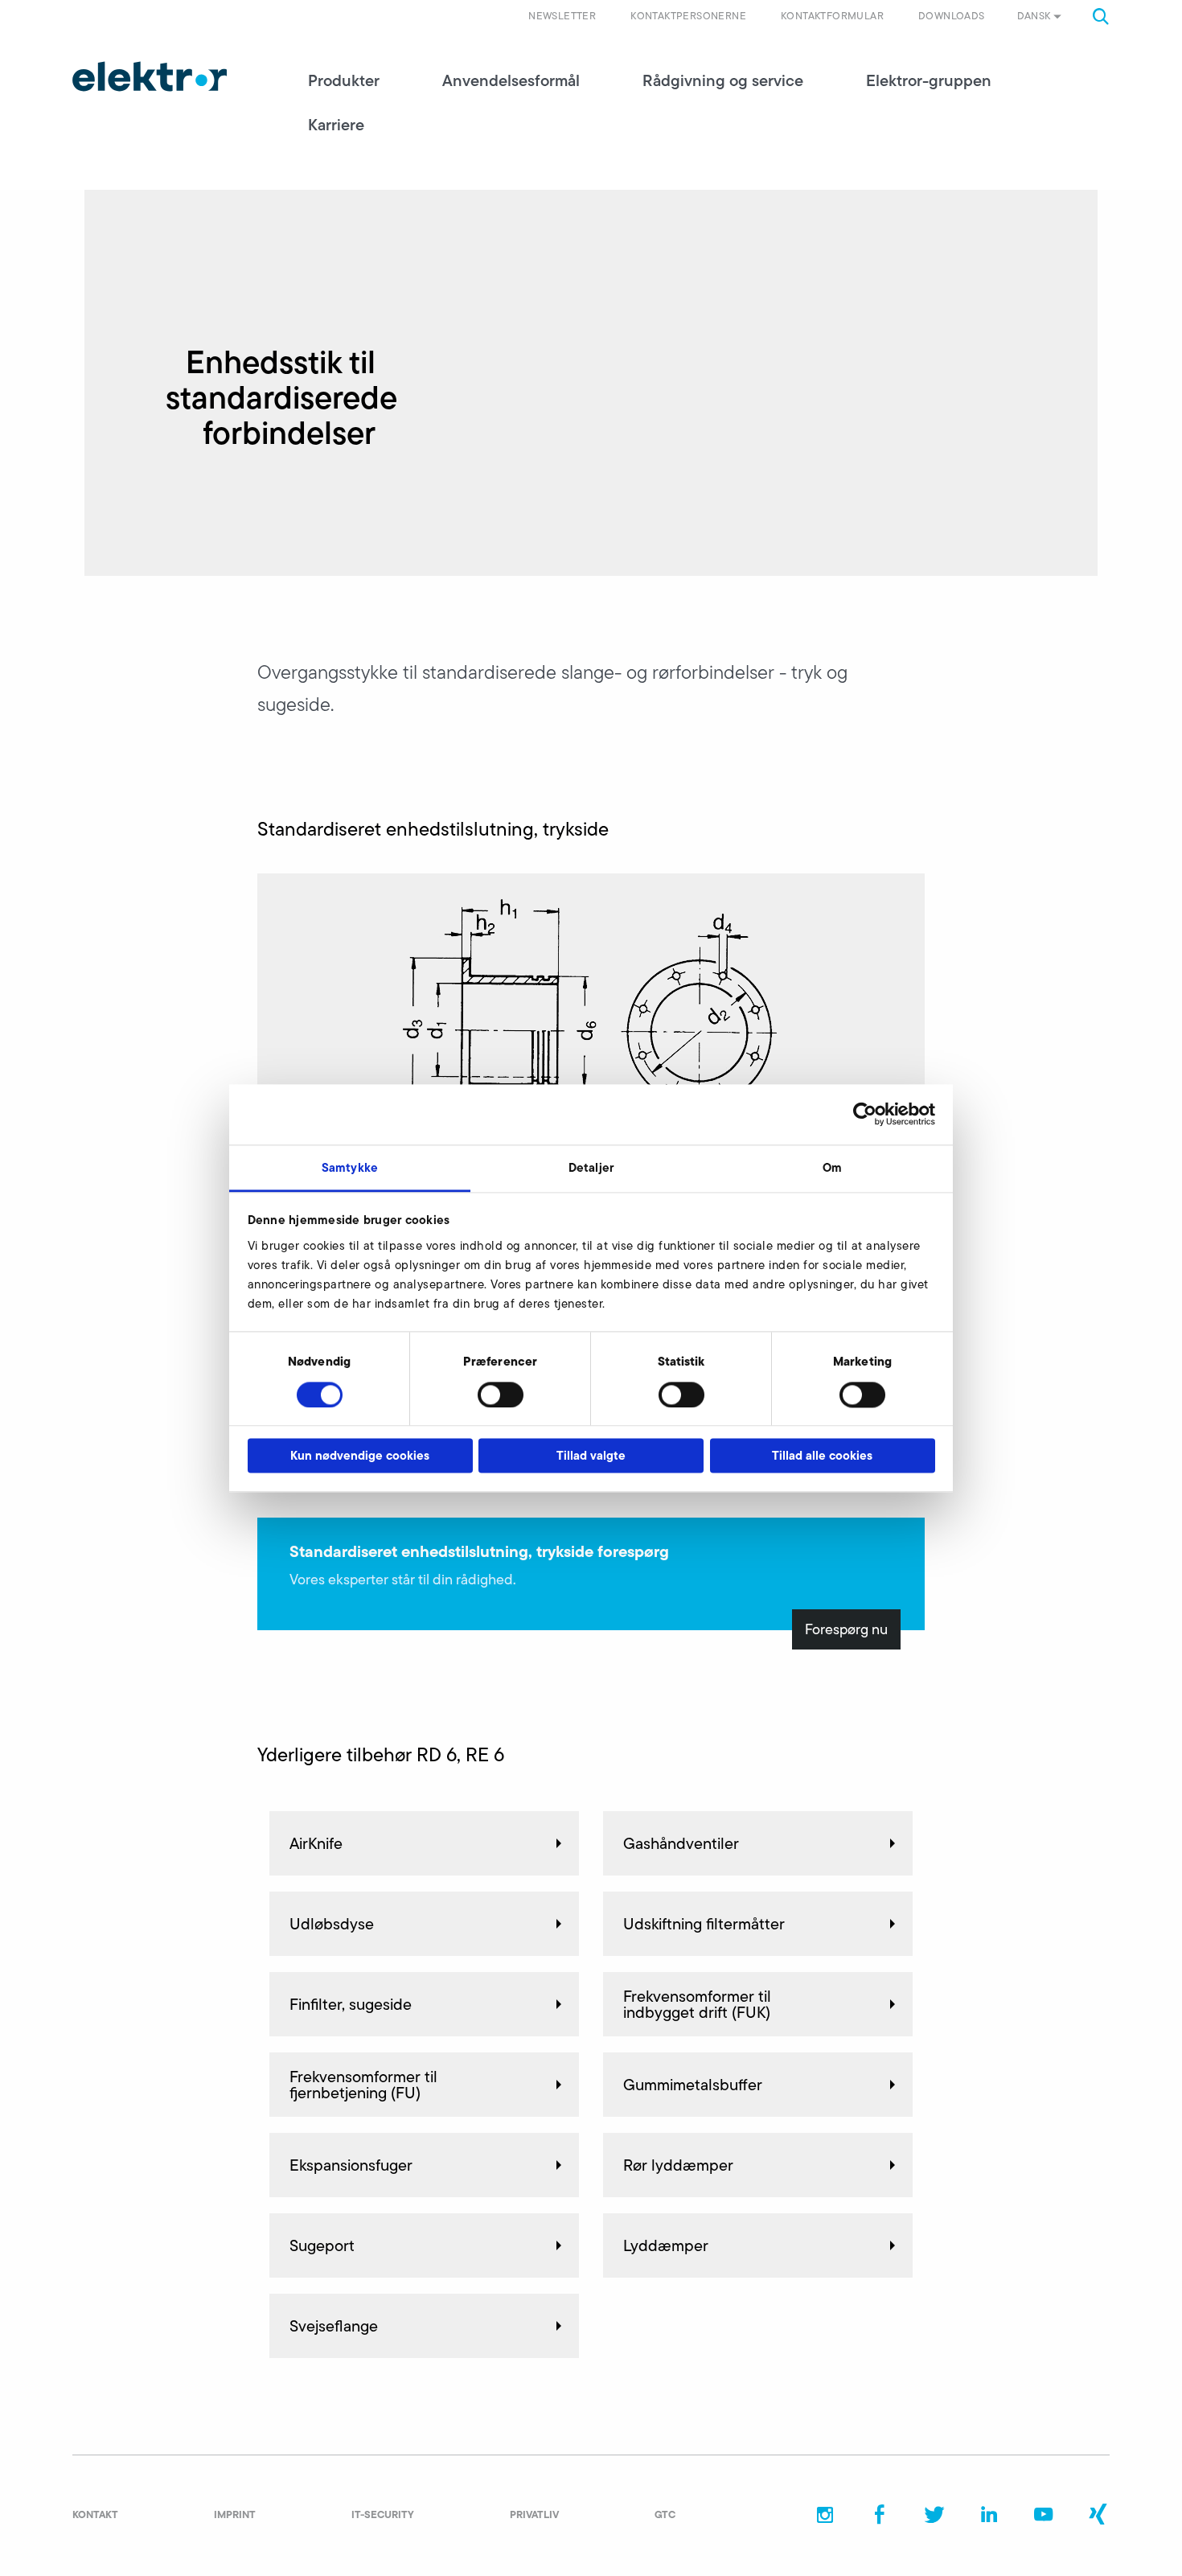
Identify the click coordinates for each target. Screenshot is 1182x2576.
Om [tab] (832, 1167)
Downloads (952, 16)
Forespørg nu (846, 1629)
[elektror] (150, 76)
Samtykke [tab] (350, 1167)
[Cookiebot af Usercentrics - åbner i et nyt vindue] (865, 1114)
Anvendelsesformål (511, 80)
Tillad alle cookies (822, 1456)
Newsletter (562, 16)
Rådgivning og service (723, 80)
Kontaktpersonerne (688, 16)
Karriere (336, 125)
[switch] (501, 1395)
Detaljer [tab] (591, 1167)
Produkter (344, 80)
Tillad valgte (591, 1456)
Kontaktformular (832, 16)
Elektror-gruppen (929, 80)
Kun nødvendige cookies (360, 1456)
